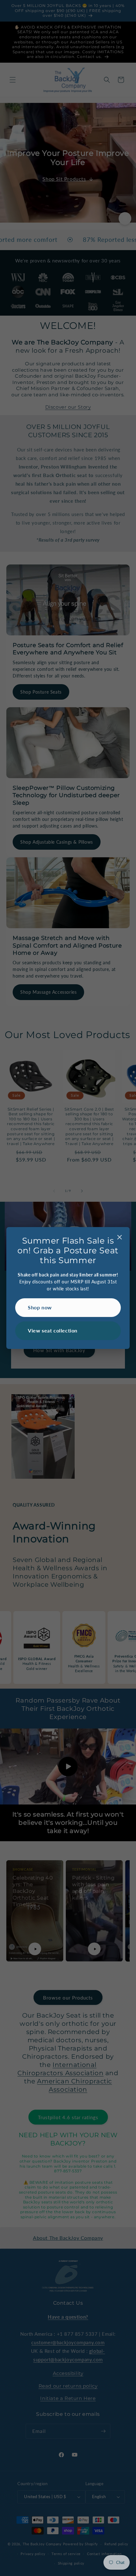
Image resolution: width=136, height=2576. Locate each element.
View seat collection (53, 1330)
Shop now (40, 1307)
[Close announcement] (120, 1238)
